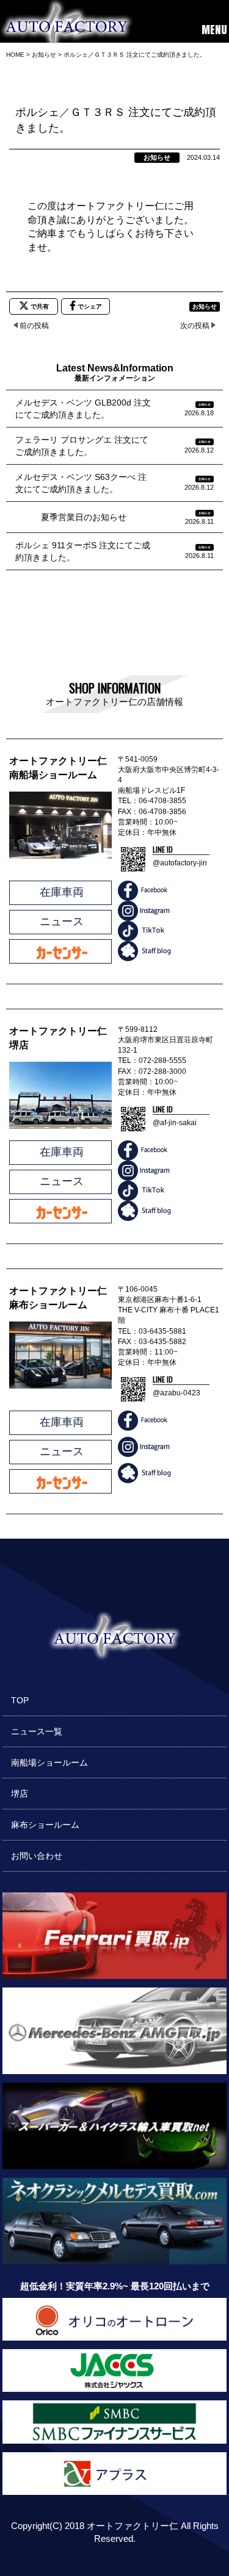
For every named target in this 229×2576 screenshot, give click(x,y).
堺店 (20, 1794)
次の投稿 (195, 326)
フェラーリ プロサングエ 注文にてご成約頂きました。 (82, 446)
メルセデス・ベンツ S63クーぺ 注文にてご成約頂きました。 (81, 483)
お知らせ (157, 157)
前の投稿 (34, 326)
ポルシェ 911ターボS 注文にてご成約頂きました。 (83, 551)
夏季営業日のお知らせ (71, 517)
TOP (20, 1700)
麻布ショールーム (45, 1825)
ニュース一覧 (37, 1731)
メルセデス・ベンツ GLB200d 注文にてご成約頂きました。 (83, 409)
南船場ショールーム (49, 1762)
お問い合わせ (37, 1856)
